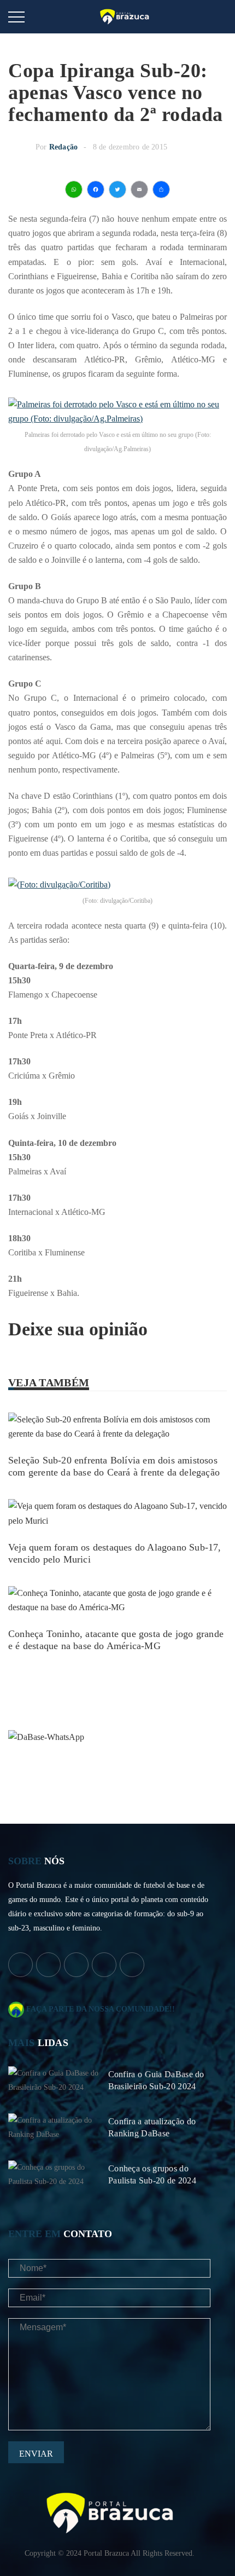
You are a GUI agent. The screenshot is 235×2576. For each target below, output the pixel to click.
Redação (63, 147)
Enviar (36, 2454)
